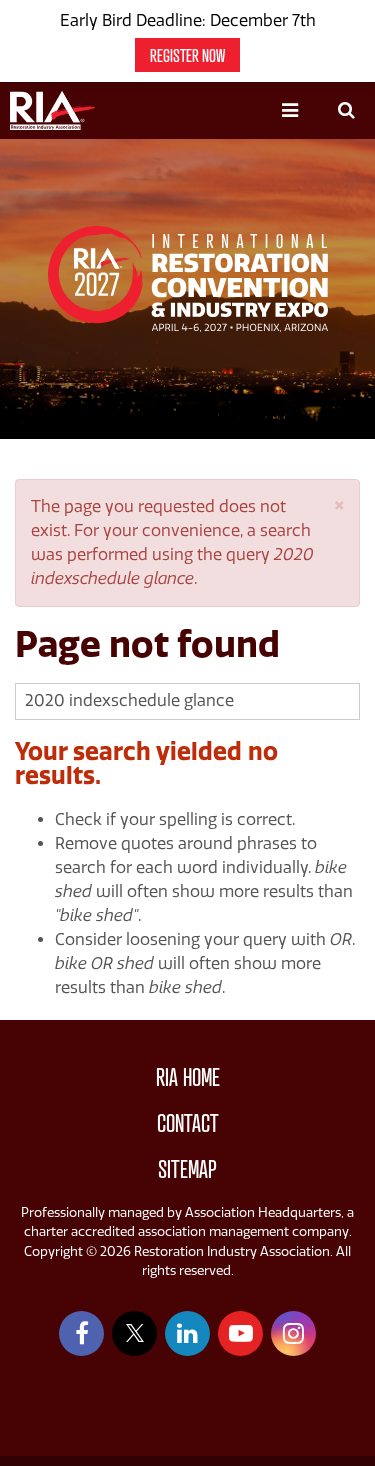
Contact (188, 1123)
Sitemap (187, 1169)
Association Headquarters (263, 1212)
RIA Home (188, 1077)
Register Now (187, 55)
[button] (339, 503)
